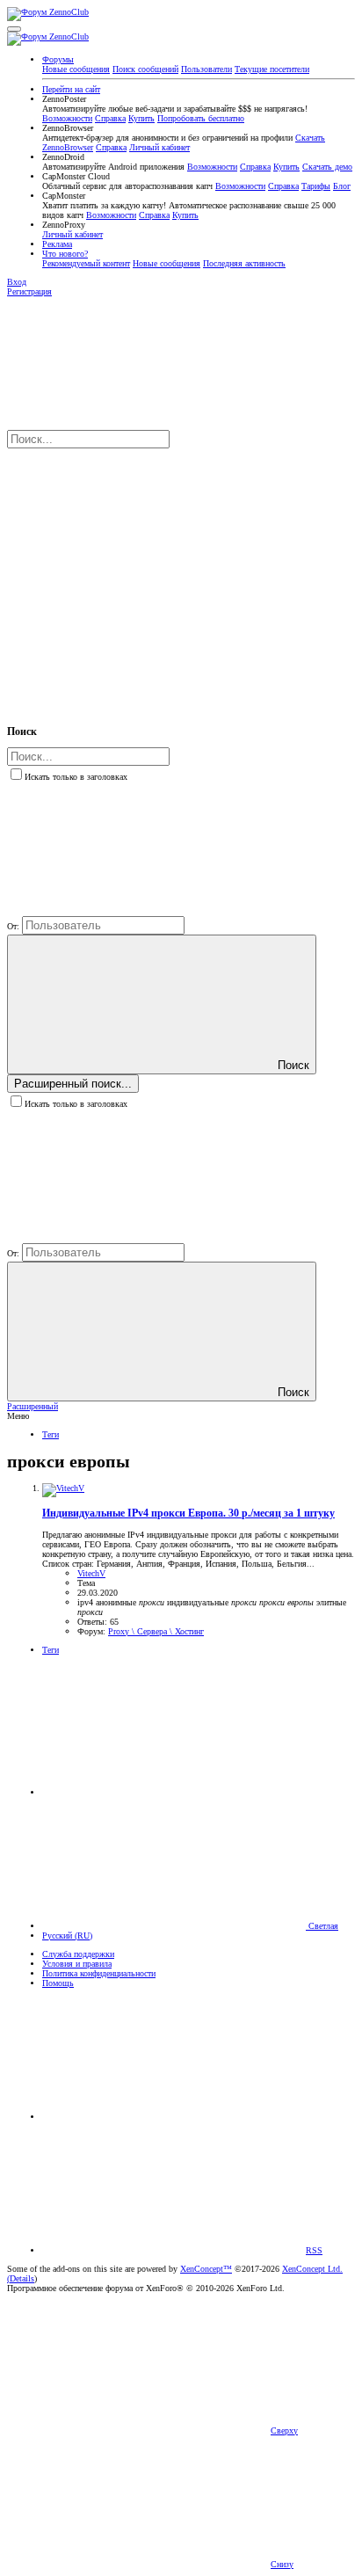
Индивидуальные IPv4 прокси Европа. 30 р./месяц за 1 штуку (188, 1514)
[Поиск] (139, 577)
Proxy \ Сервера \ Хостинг (156, 1631)
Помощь (58, 1983)
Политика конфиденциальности (99, 1973)
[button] (14, 29)
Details (22, 2278)
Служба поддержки (78, 1954)
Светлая (322, 1926)
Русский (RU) (67, 1936)
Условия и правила (77, 1964)
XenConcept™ (206, 2269)
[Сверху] (174, 2117)
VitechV (91, 1573)
